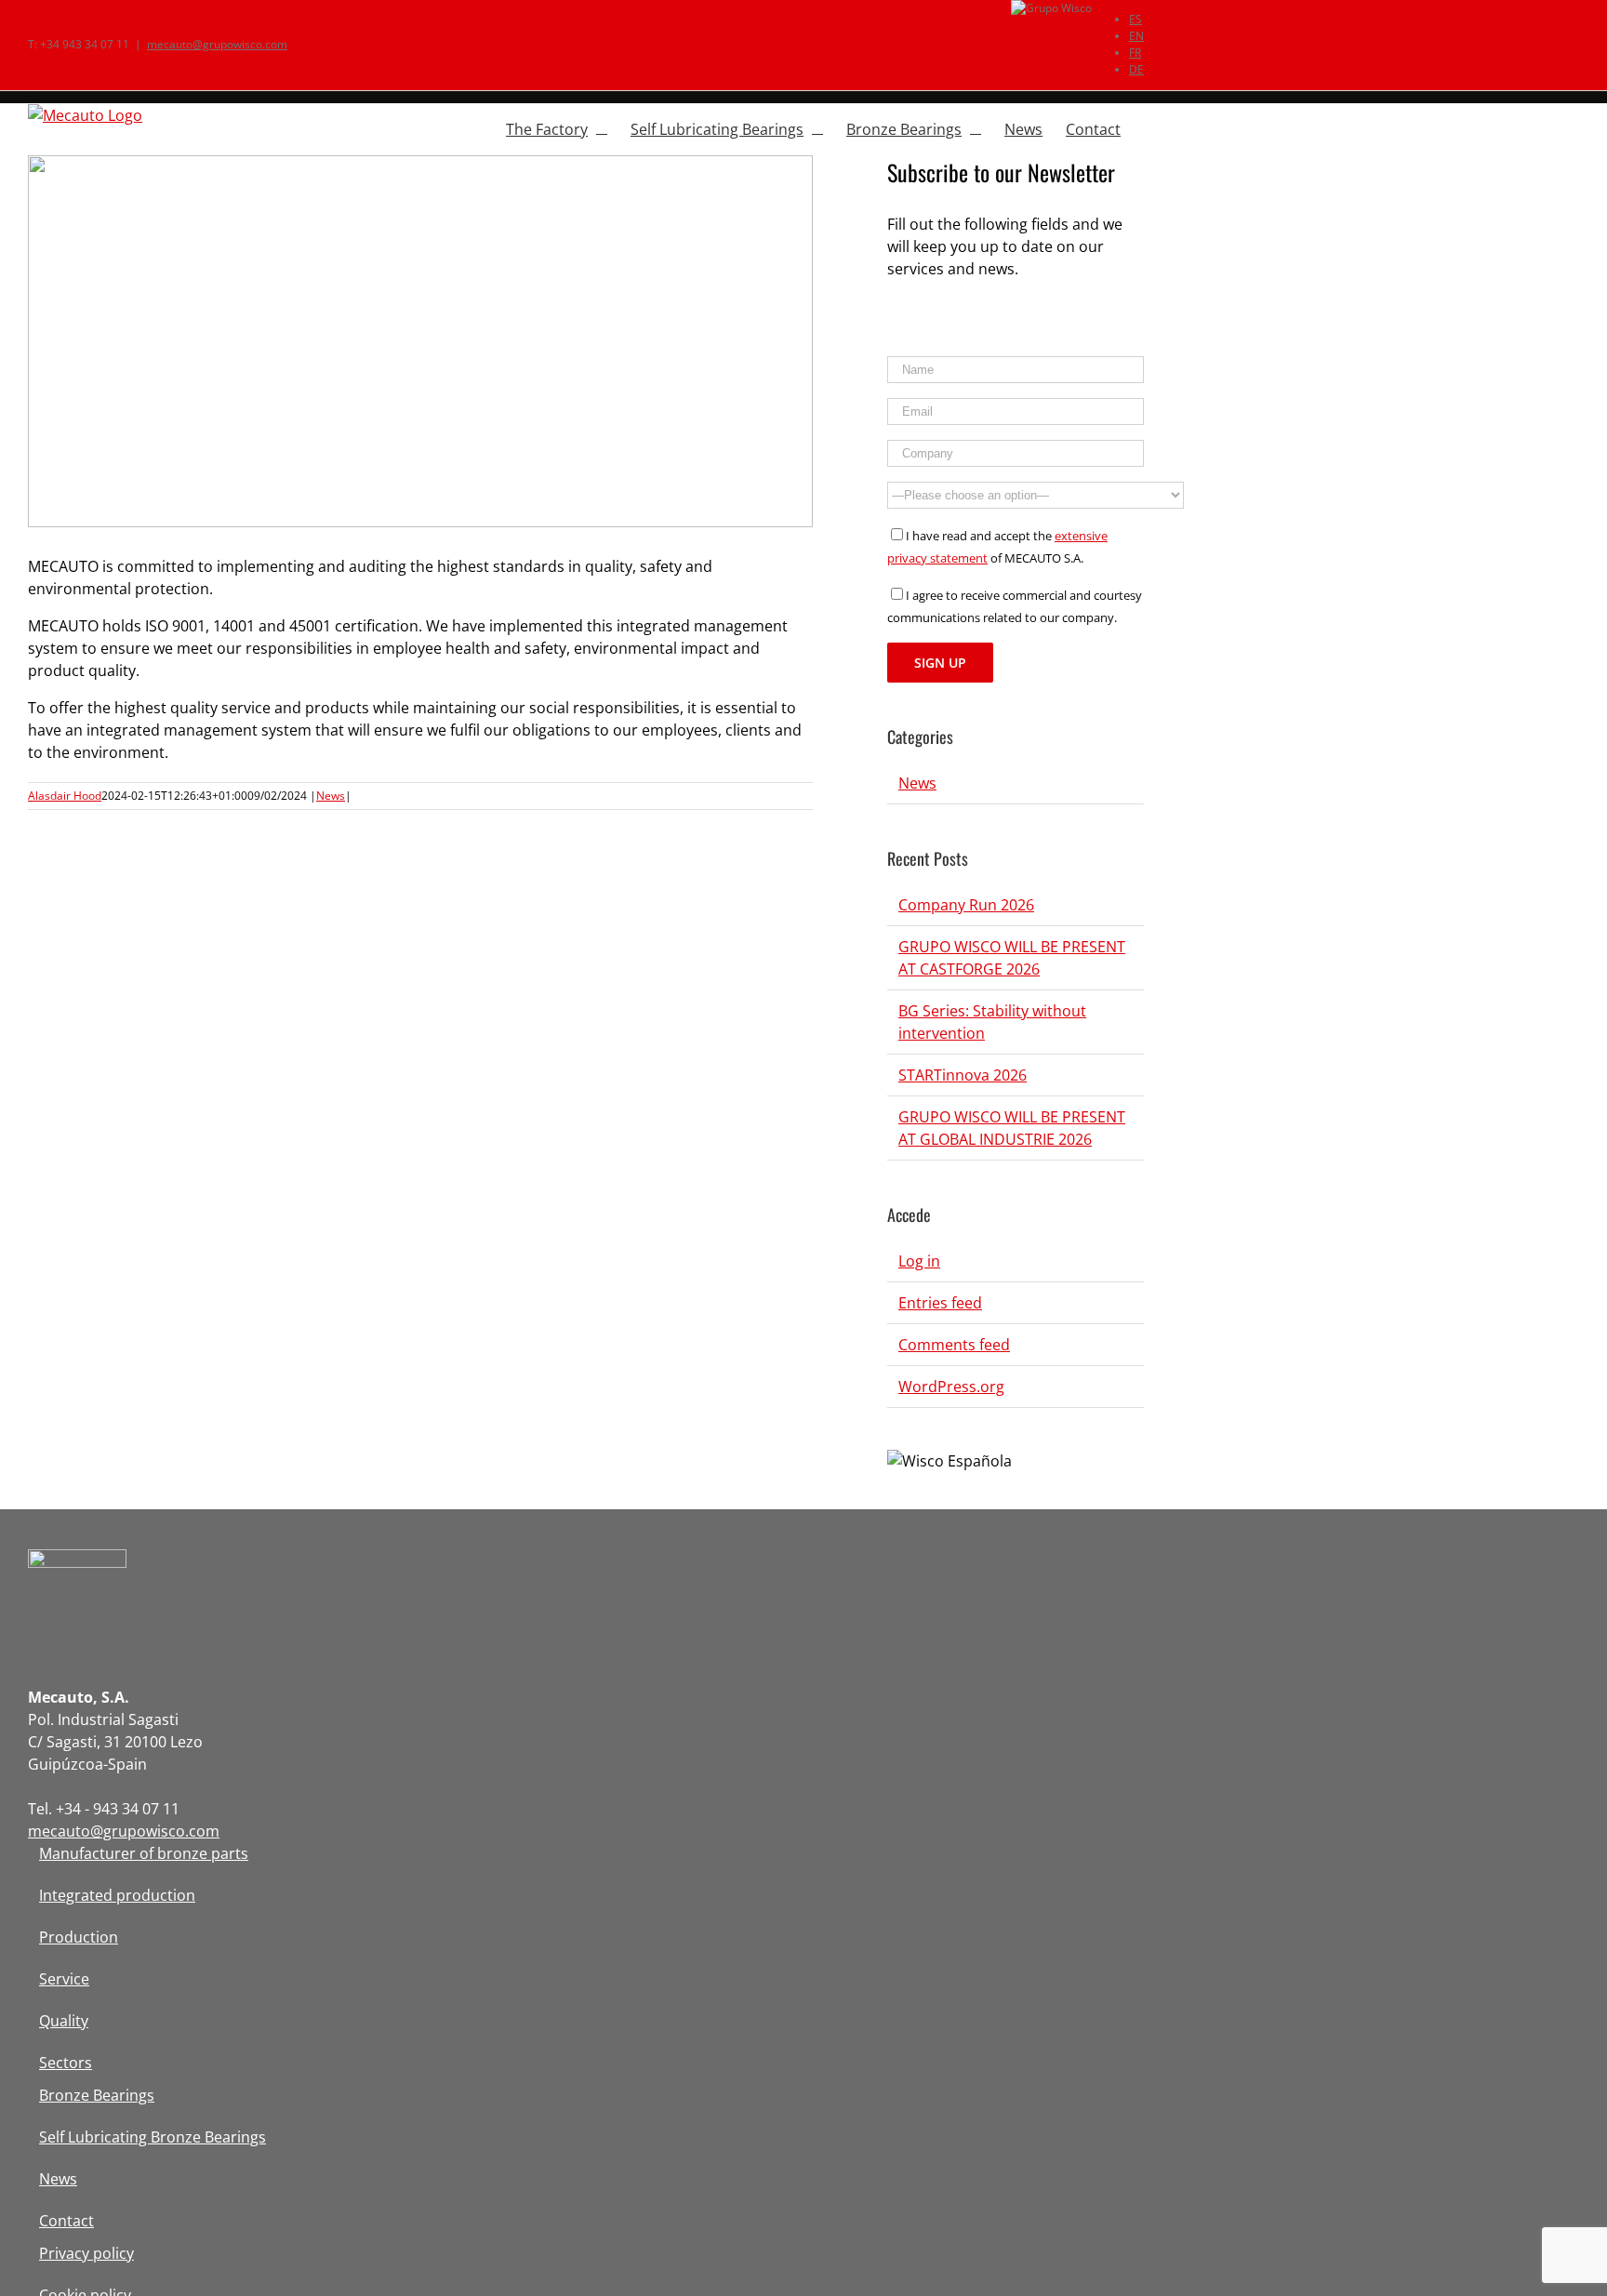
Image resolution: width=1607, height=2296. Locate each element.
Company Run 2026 (966, 905)
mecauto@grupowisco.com (217, 44)
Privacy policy (86, 2253)
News (331, 796)
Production (79, 1937)
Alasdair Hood (65, 796)
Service (64, 1979)
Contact (66, 2221)
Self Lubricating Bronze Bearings (153, 2137)
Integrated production (117, 1895)
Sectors (66, 2063)
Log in (919, 1261)
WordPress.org (951, 1387)
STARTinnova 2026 (963, 1075)
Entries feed (940, 1303)
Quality (64, 2021)
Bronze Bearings (97, 2095)
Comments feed (954, 1345)
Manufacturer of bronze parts (144, 1853)
